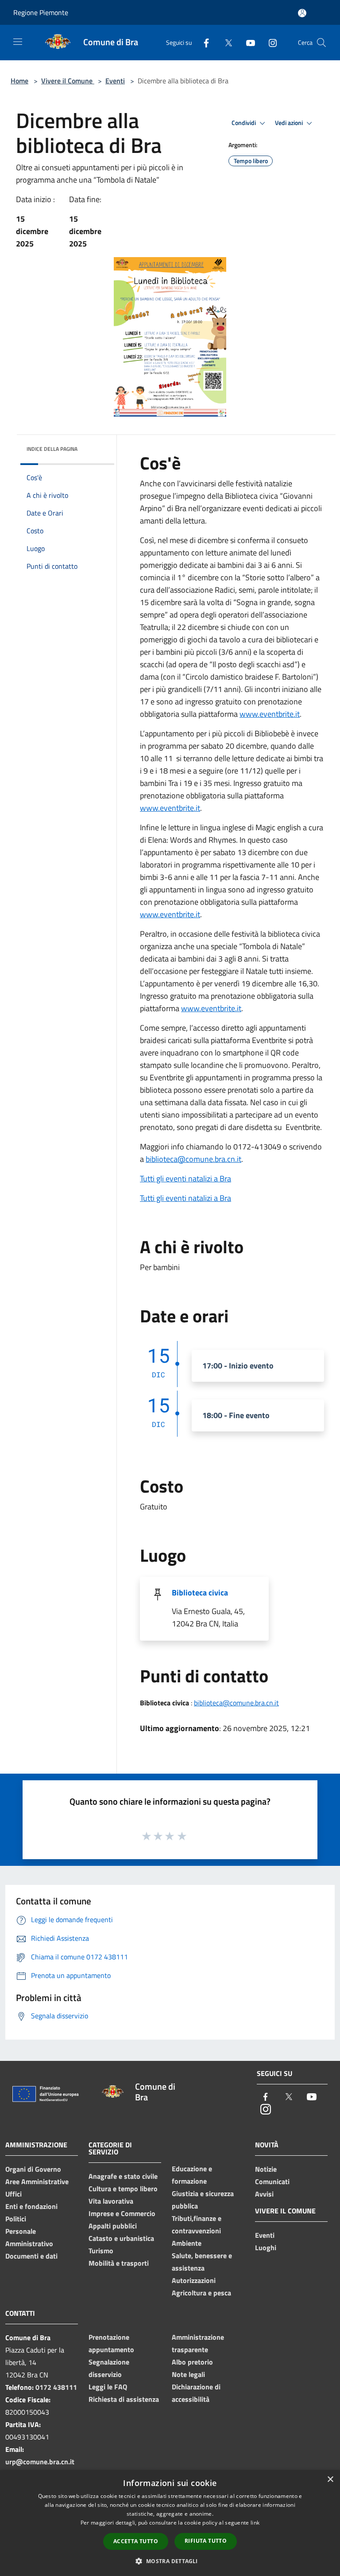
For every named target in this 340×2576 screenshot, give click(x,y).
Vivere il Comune (68, 81)
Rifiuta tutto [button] (206, 2541)
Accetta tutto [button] (136, 2541)
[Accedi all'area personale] (302, 13)
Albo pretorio (192, 2362)
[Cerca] (321, 43)
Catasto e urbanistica (121, 2238)
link (255, 2523)
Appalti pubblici (113, 2226)
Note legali (188, 2374)
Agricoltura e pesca (201, 2293)
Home (19, 81)
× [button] (330, 2480)
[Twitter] (225, 42)
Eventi (115, 81)
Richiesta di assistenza (124, 2399)
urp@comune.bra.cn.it (40, 2462)
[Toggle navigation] (18, 42)
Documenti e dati (31, 2256)
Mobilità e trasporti (119, 2263)
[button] (170, 2561)
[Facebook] (203, 42)
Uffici (14, 2194)
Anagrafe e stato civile (123, 2176)
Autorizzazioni (194, 2280)
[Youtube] (247, 42)
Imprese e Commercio (122, 2213)
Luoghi (266, 2248)
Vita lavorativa (111, 2201)
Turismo (101, 2251)
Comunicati (272, 2181)
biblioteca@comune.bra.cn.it (193, 1159)
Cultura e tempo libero (123, 2189)
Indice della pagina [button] (52, 449)
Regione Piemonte (41, 12)
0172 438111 (56, 2387)
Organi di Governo (33, 2169)
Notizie (266, 2169)
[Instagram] (269, 42)
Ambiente (187, 2243)
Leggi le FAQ (108, 2387)
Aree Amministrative (37, 2181)
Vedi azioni (290, 123)
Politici (16, 2219)
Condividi (244, 123)
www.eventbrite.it (270, 714)
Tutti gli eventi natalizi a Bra (185, 1179)
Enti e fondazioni (31, 2206)
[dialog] (170, 2523)
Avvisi (264, 2194)
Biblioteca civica (200, 1593)
